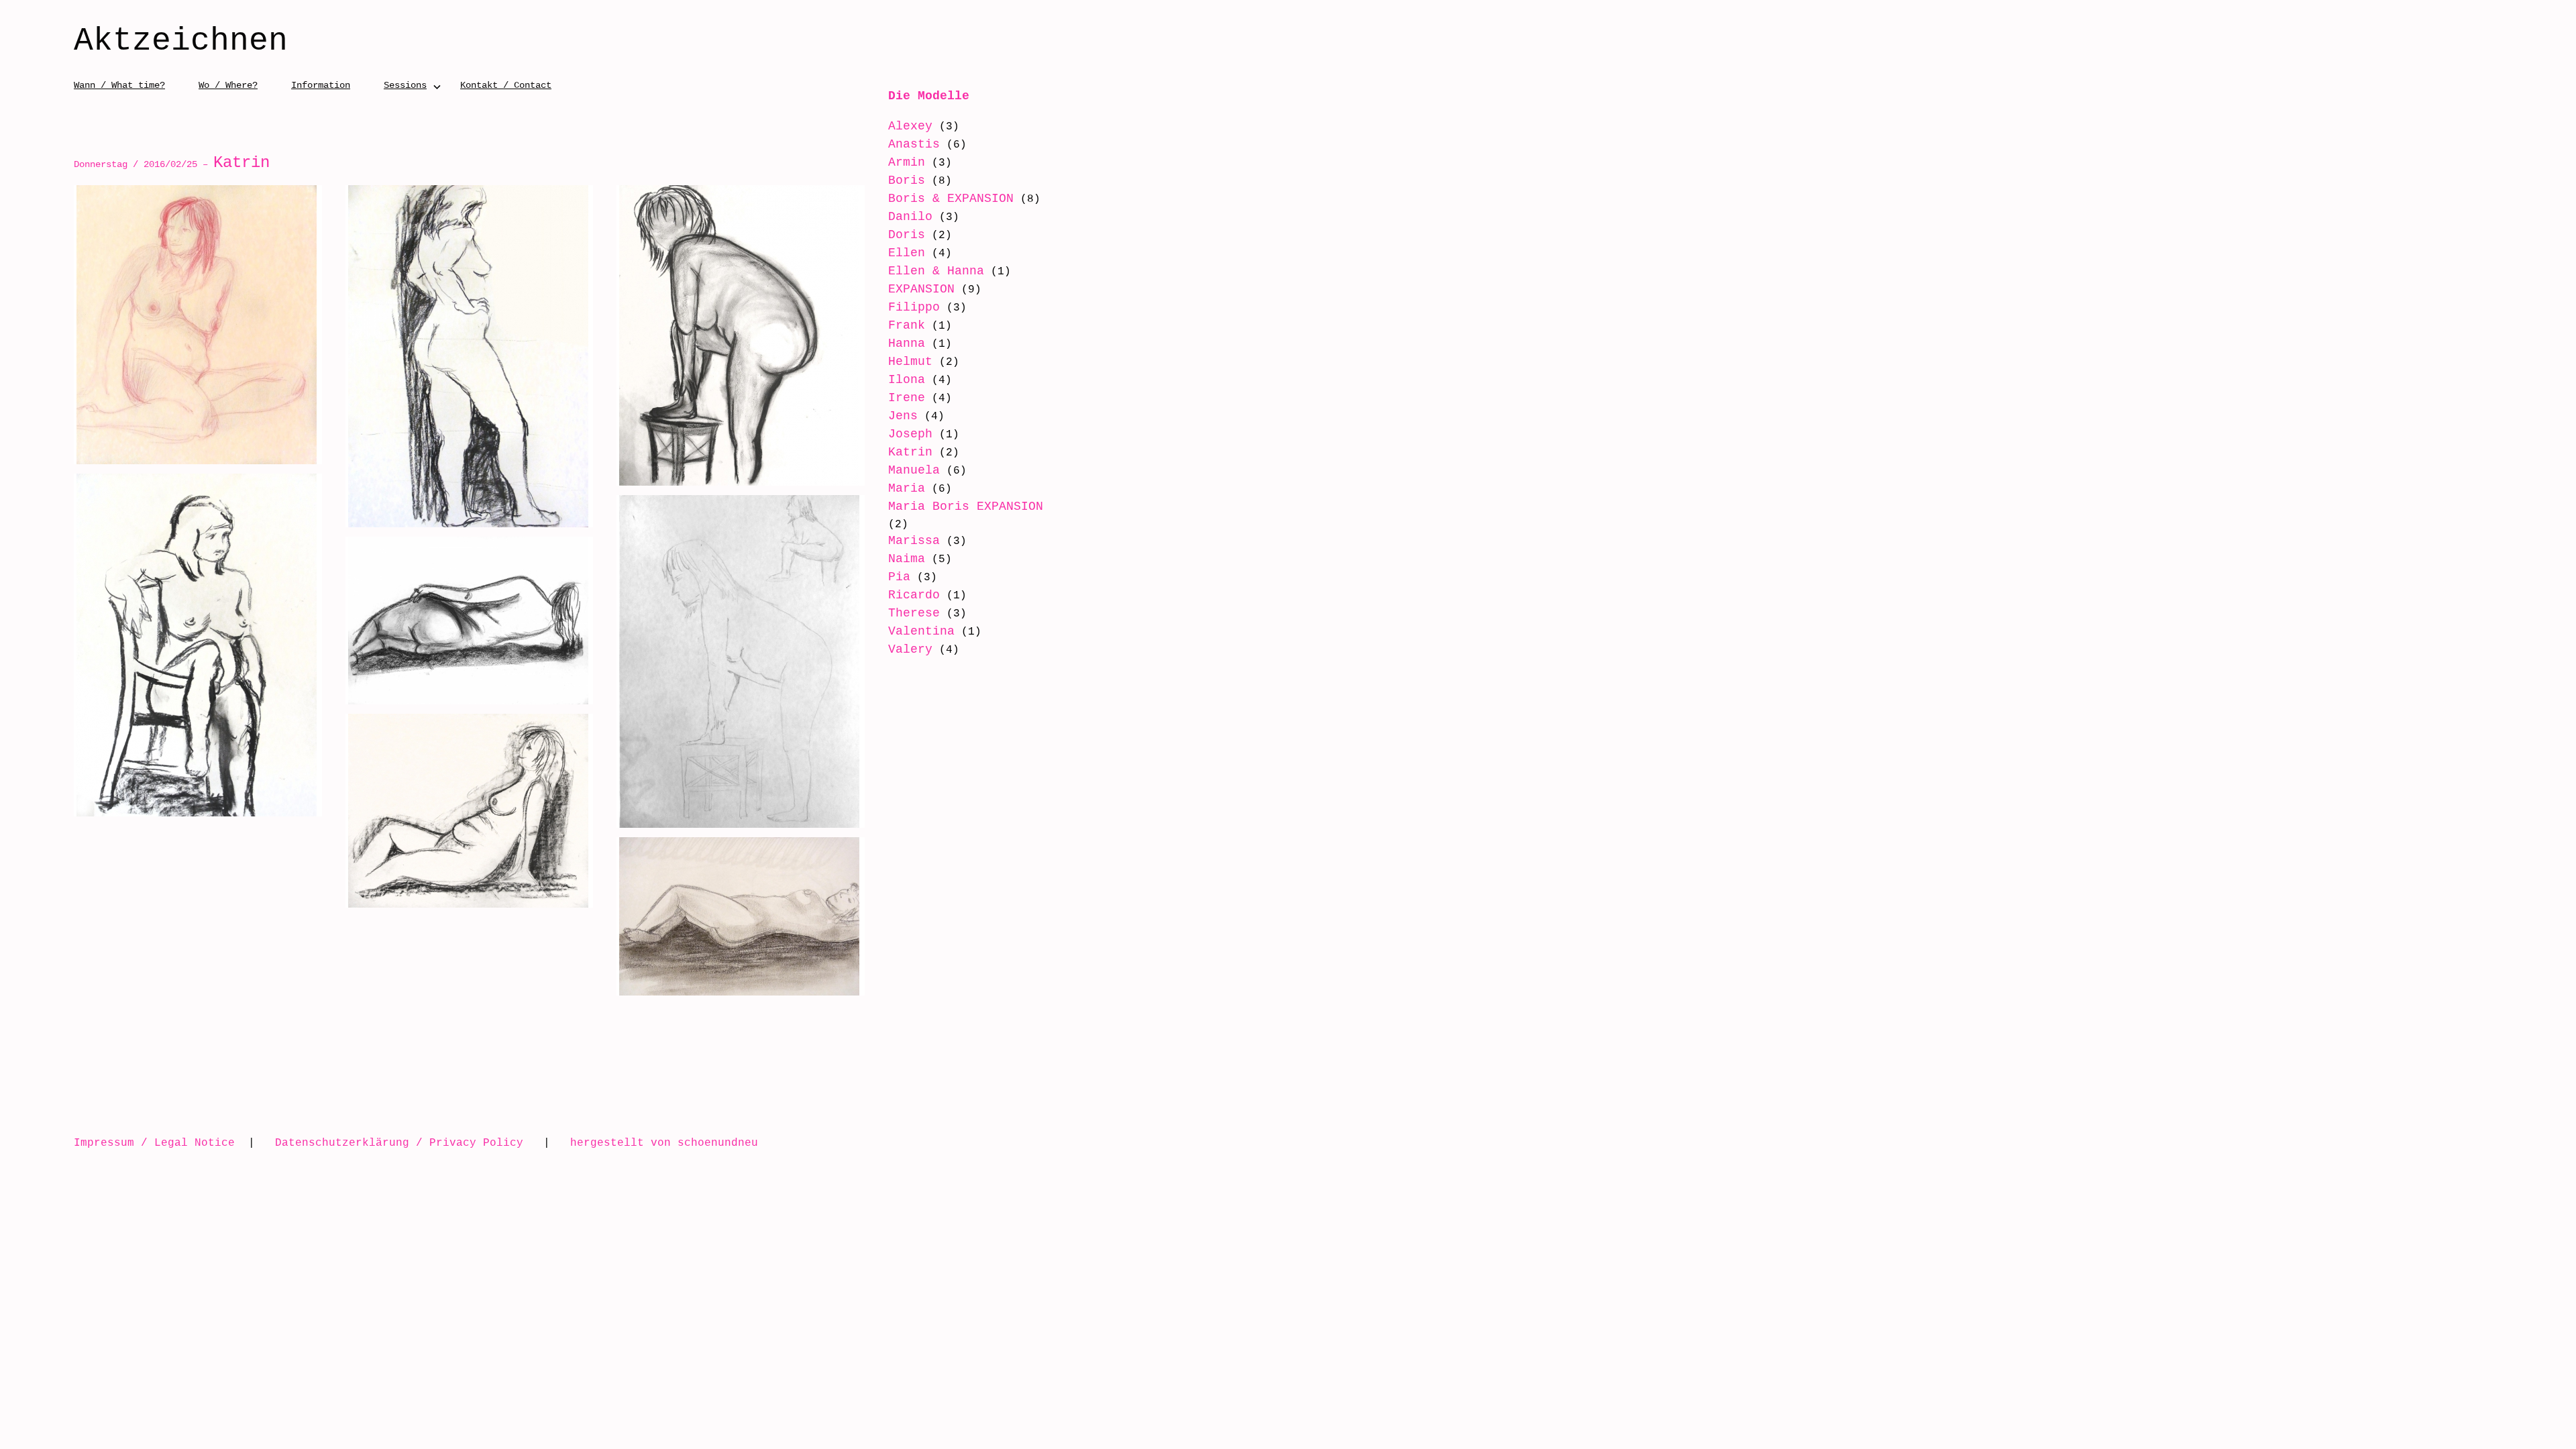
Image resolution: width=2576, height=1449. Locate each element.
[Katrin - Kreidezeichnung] (741, 916)
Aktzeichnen (181, 42)
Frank (907, 325)
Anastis (914, 144)
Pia (899, 577)
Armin (907, 162)
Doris (907, 235)
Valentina (921, 631)
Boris (907, 180)
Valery (910, 649)
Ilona (907, 380)
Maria (907, 488)
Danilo (910, 217)
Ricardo (914, 595)
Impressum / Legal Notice (154, 1142)
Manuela (914, 470)
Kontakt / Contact (506, 85)
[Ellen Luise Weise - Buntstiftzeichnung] (198, 325)
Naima (907, 559)
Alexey (910, 126)
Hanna (907, 343)
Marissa (914, 541)
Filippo (914, 307)
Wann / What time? (119, 85)
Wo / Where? (228, 85)
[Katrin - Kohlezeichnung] (198, 645)
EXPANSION (921, 289)
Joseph (910, 434)
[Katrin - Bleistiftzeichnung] (741, 661)
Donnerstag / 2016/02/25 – (172, 164)
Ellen (907, 253)
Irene (907, 398)
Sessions (405, 85)
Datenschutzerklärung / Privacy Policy (399, 1142)
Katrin (910, 452)
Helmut (910, 362)
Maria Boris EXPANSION (966, 506)
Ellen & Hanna (936, 271)
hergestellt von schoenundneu (664, 1142)
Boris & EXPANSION (951, 199)
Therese (914, 613)
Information (321, 85)
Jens (903, 416)
